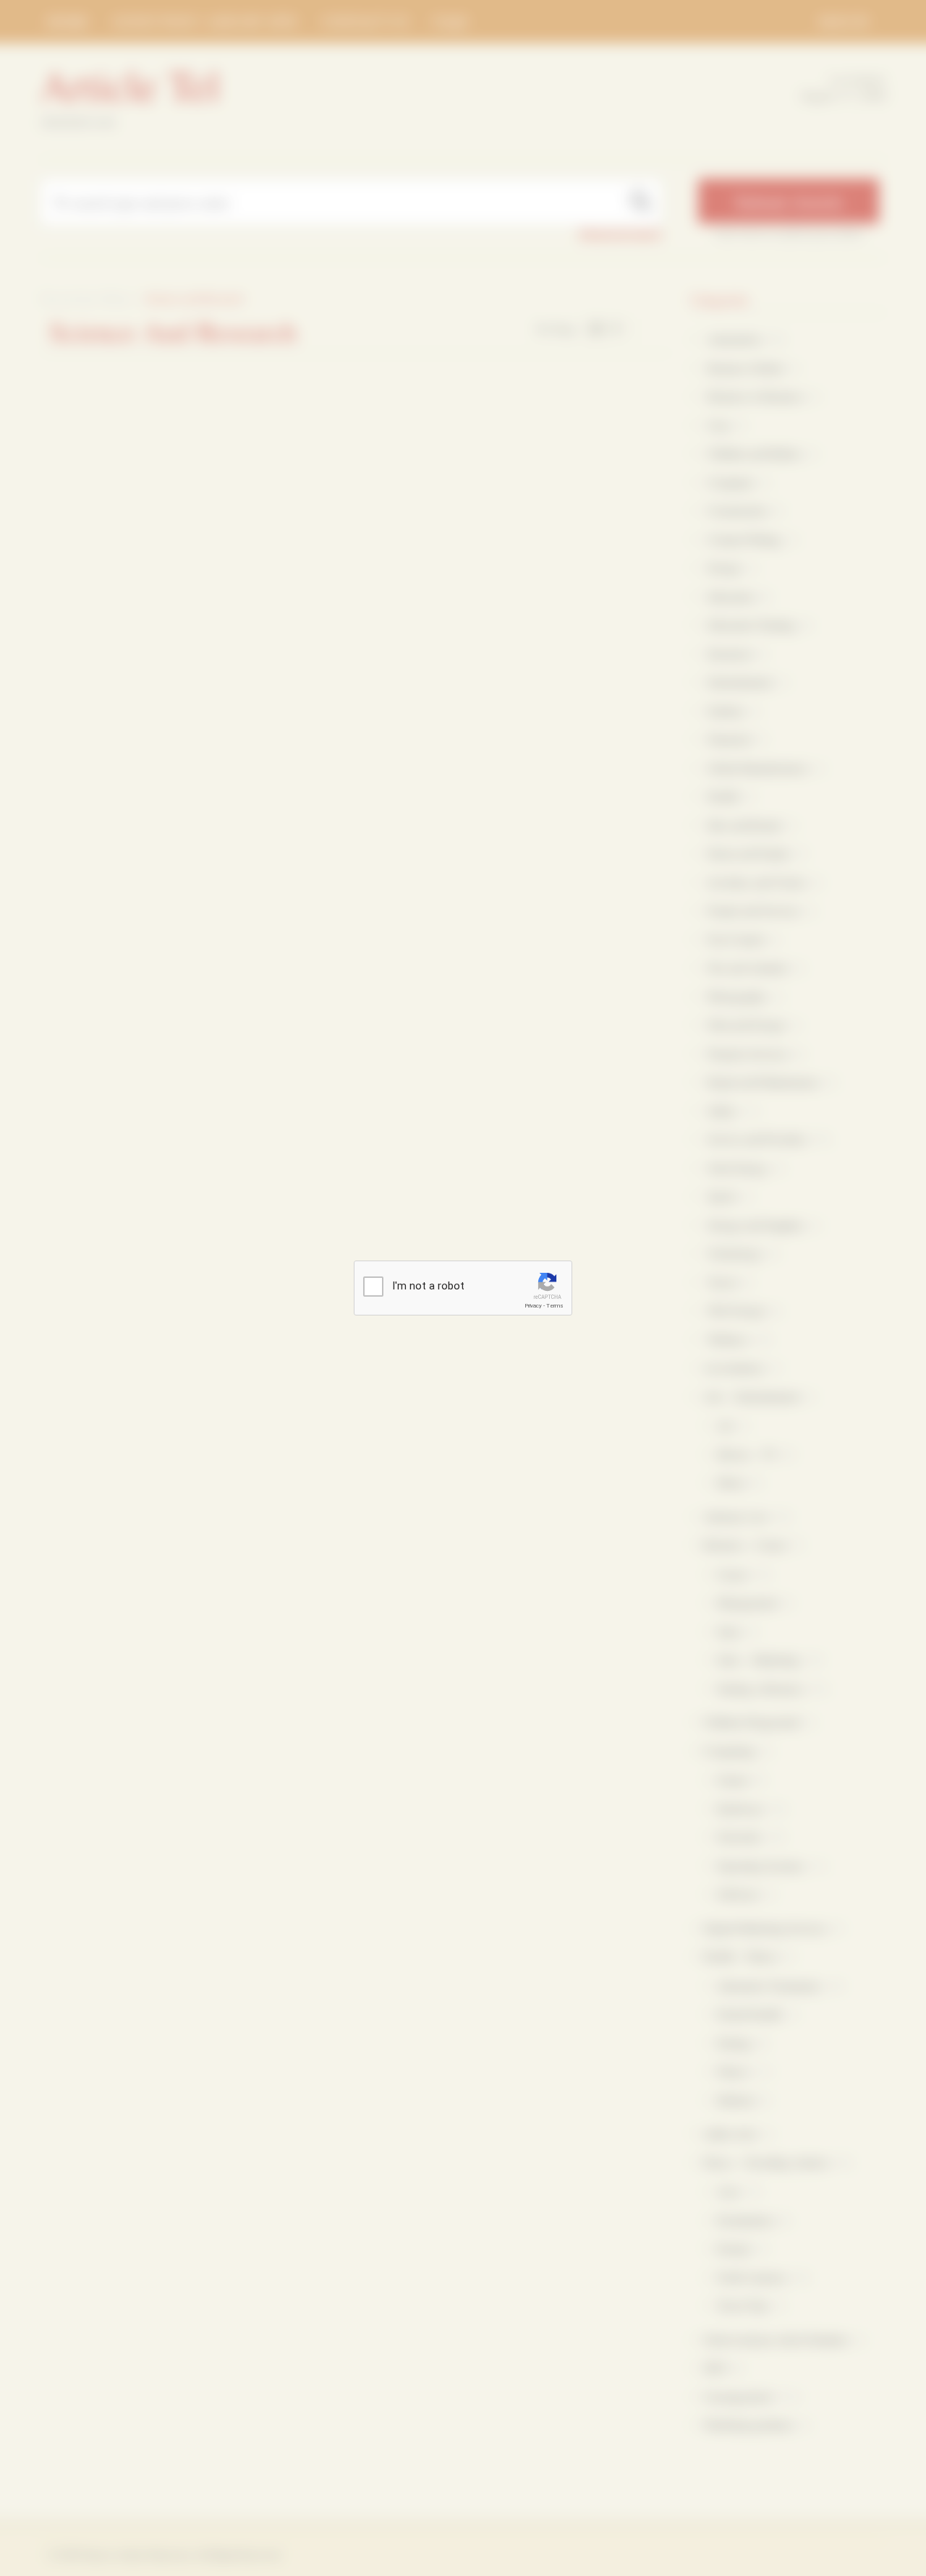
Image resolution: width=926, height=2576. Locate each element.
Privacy (533, 1306)
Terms (555, 1306)
